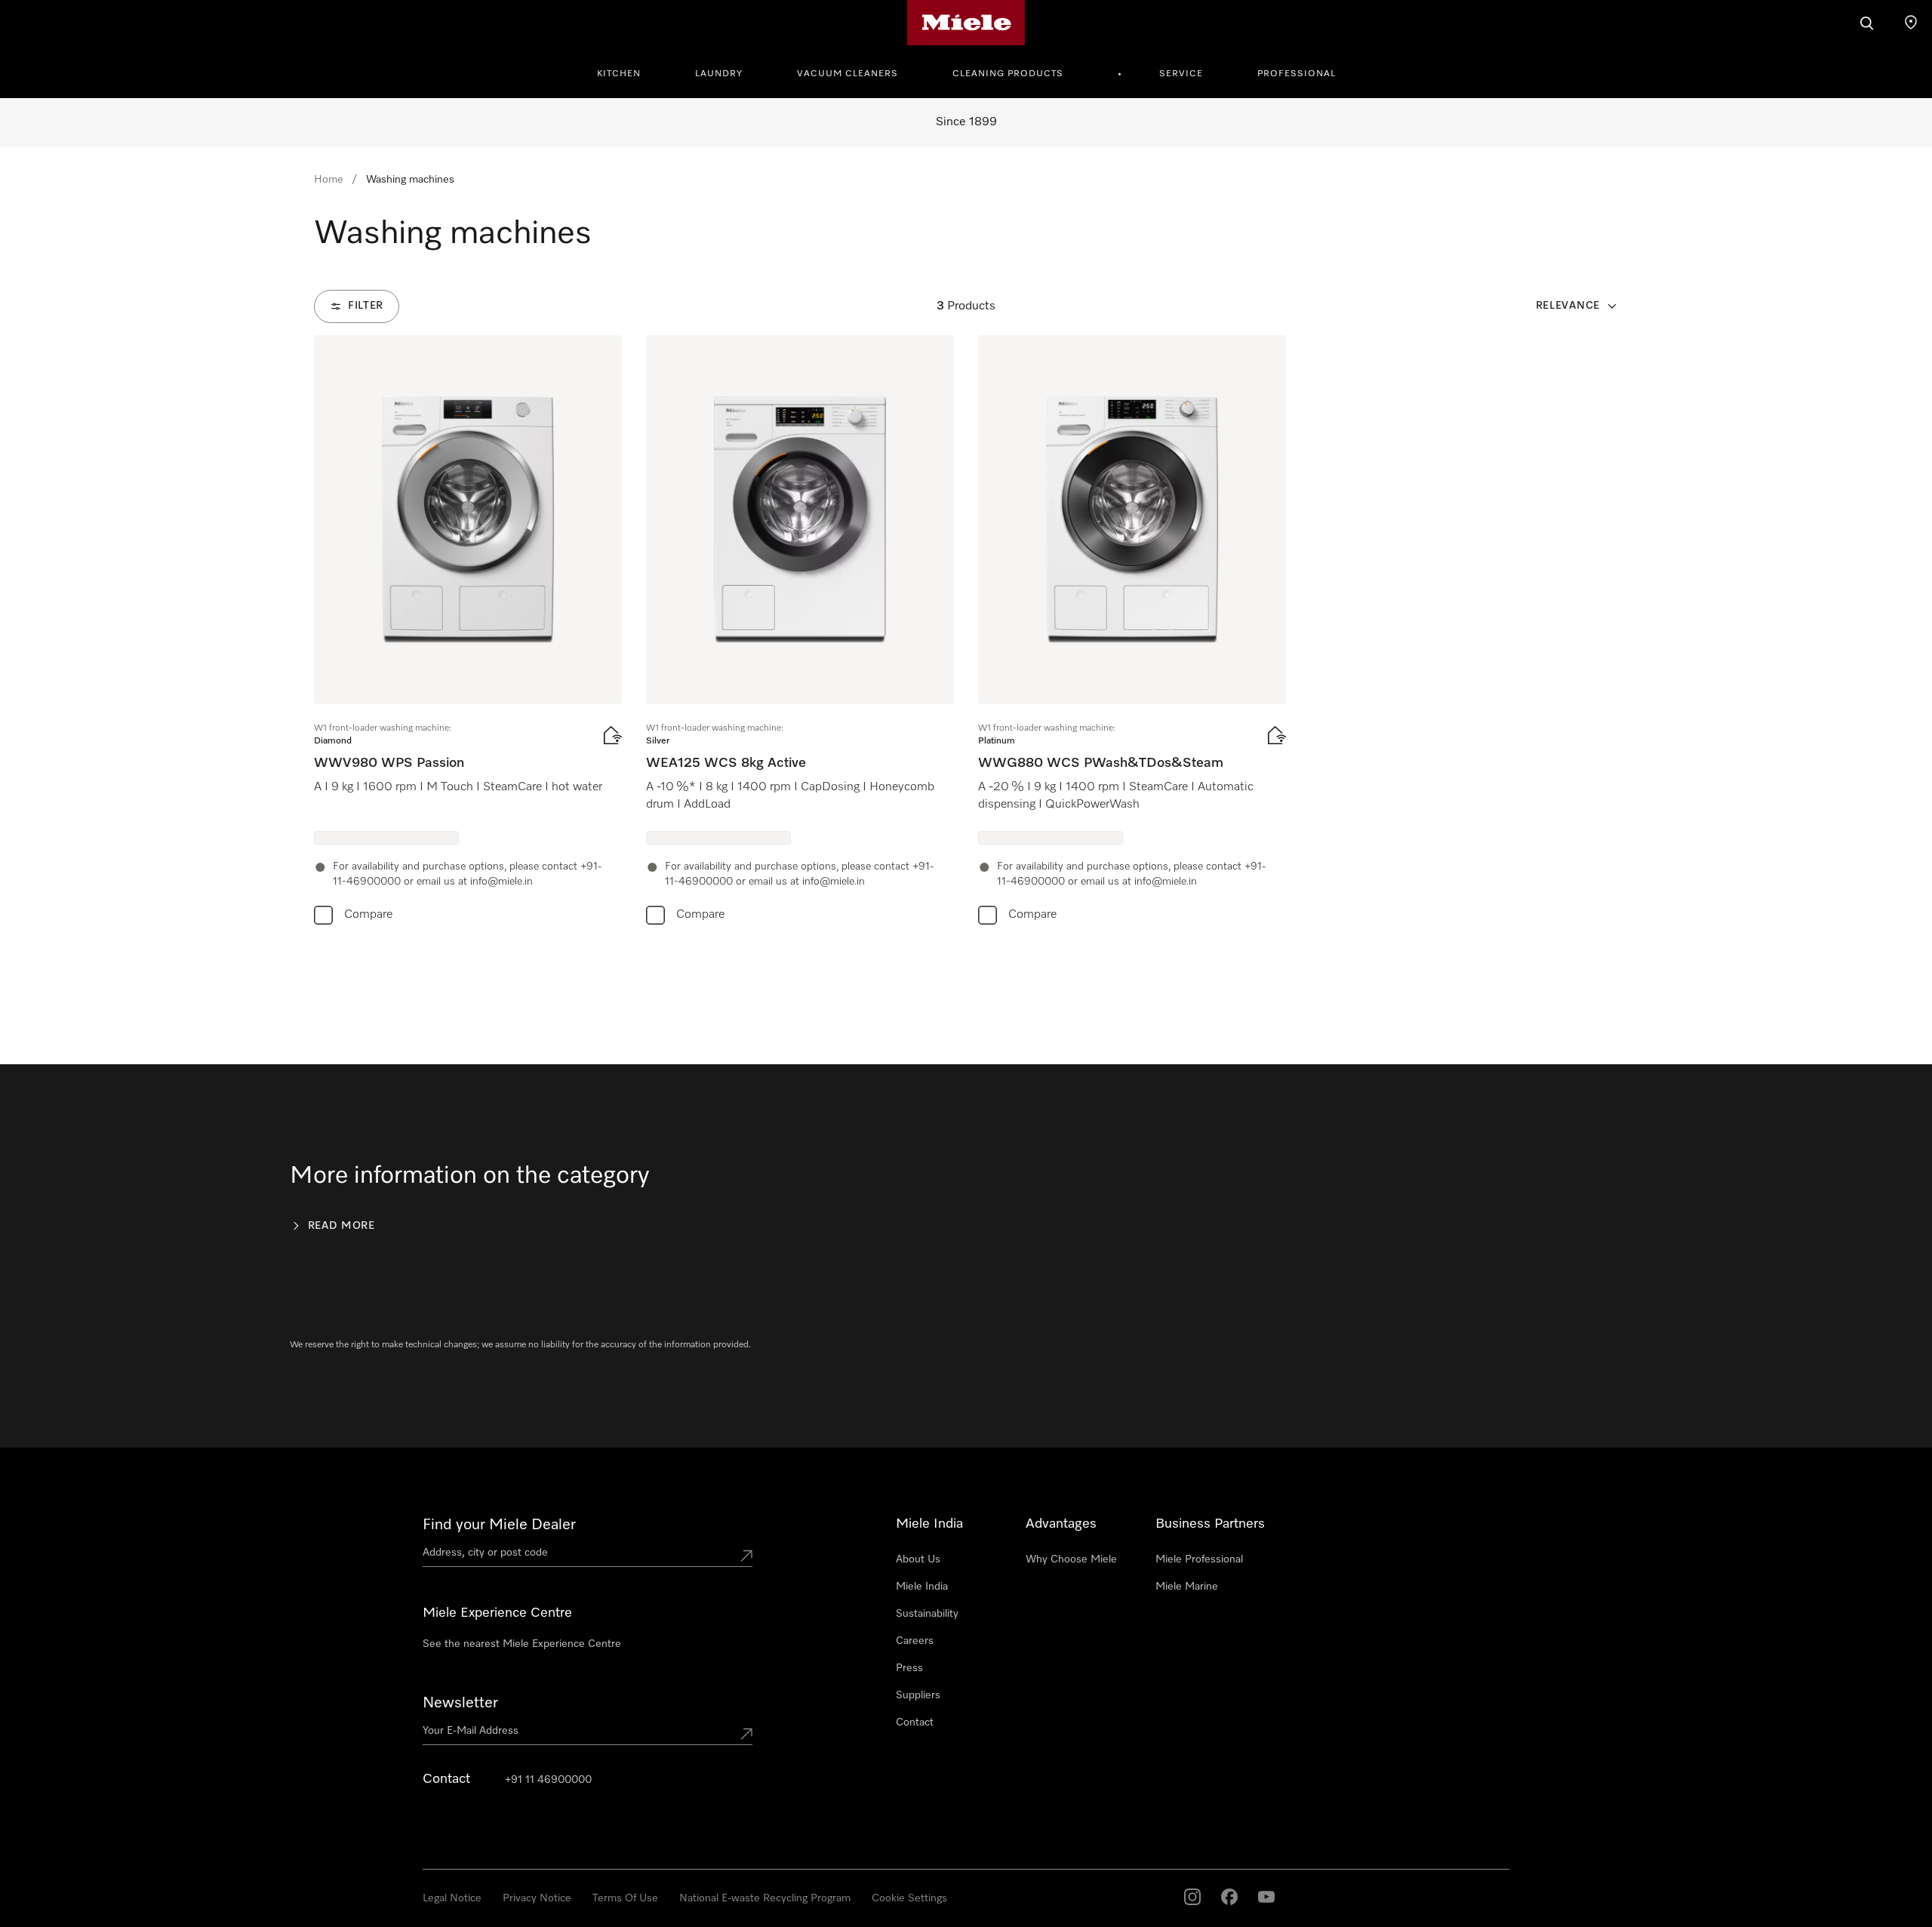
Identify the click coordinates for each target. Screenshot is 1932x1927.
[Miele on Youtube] (1266, 1897)
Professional (1297, 74)
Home (329, 180)
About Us (918, 1559)
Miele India (922, 1587)
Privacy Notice (537, 1898)
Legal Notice (452, 1898)
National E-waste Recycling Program (765, 1898)
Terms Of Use (625, 1898)
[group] (468, 633)
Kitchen (619, 74)
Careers (915, 1641)
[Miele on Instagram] (1192, 1897)
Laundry (719, 74)
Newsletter (460, 1703)
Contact (915, 1722)
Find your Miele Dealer (499, 1525)
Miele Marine (1187, 1587)
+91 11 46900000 (548, 1780)
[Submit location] (746, 1556)
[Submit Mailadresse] (746, 1734)
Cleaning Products (1008, 74)
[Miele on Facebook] (1229, 1897)
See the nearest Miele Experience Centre (522, 1644)
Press (909, 1668)
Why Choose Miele (1071, 1559)
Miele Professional (1199, 1559)
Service (1181, 74)
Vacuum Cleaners (848, 74)
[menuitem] (627, 72)
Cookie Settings (909, 1898)
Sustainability (927, 1614)
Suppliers (918, 1695)
